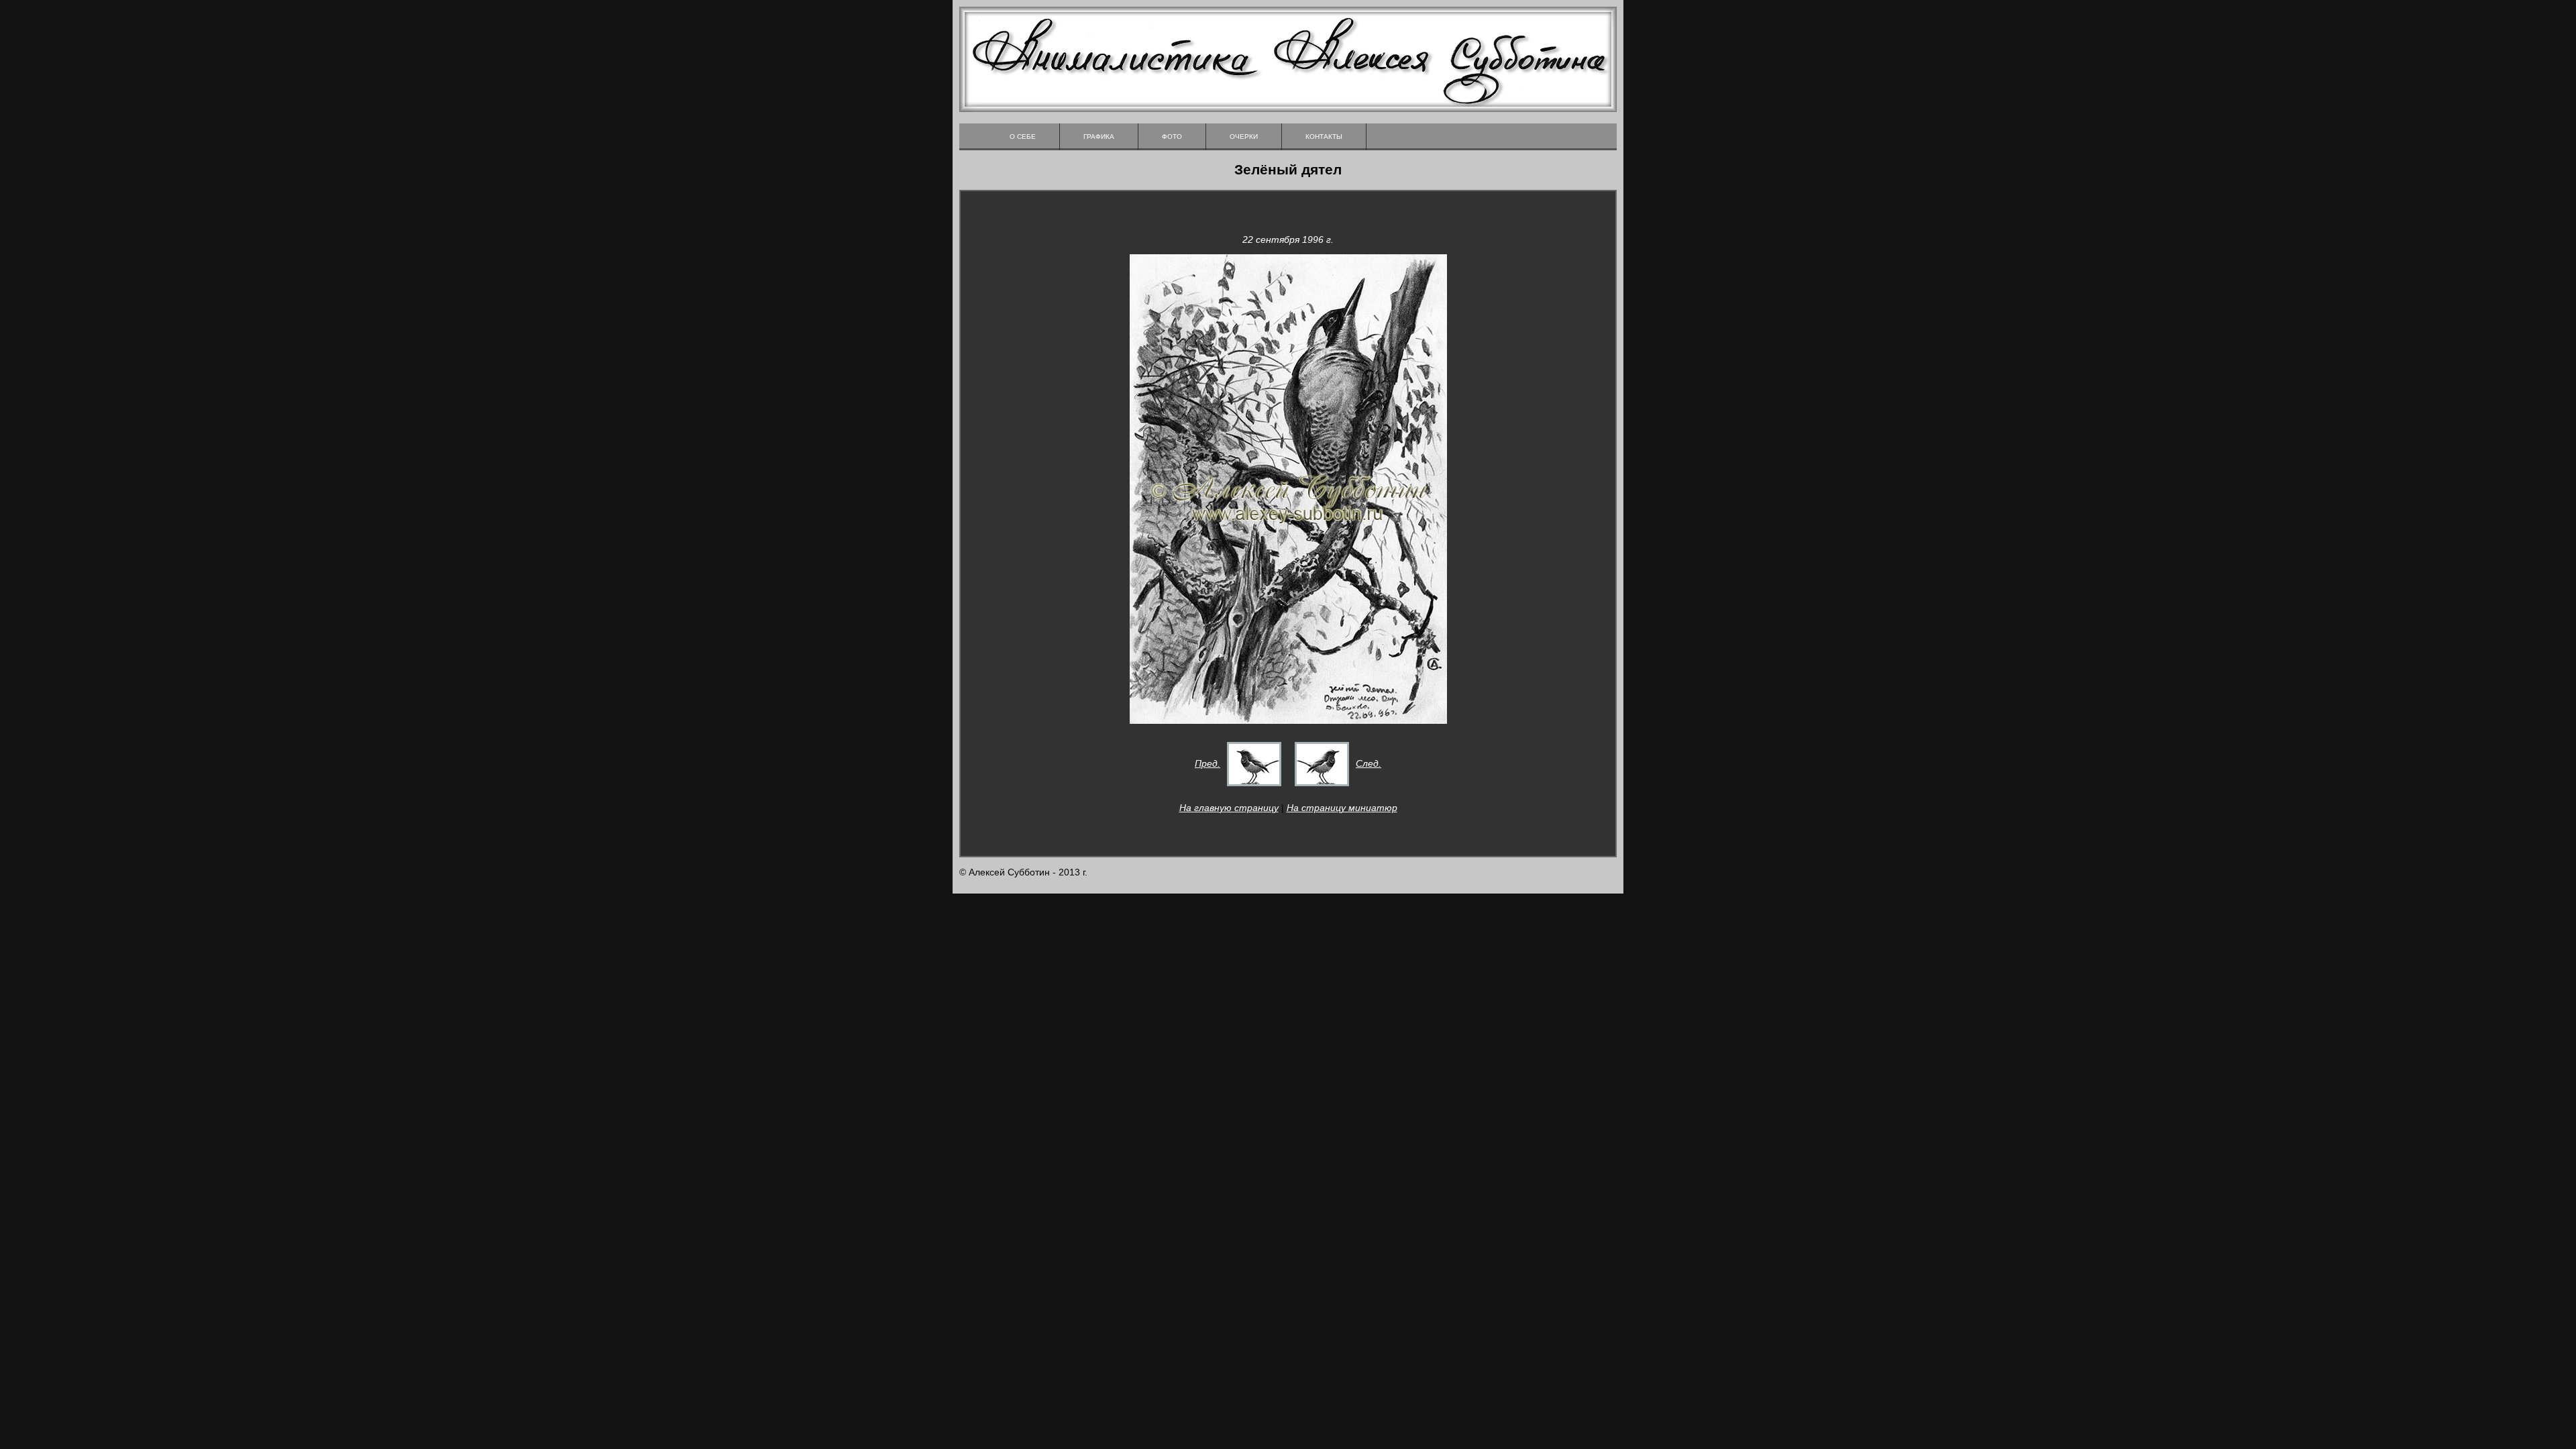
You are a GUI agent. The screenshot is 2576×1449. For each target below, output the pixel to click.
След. (1368, 763)
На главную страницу (1229, 808)
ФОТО (1172, 137)
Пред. (1207, 763)
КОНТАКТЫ (1324, 137)
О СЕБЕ (1023, 137)
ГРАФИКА (1099, 137)
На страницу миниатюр (1342, 808)
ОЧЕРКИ (1244, 137)
